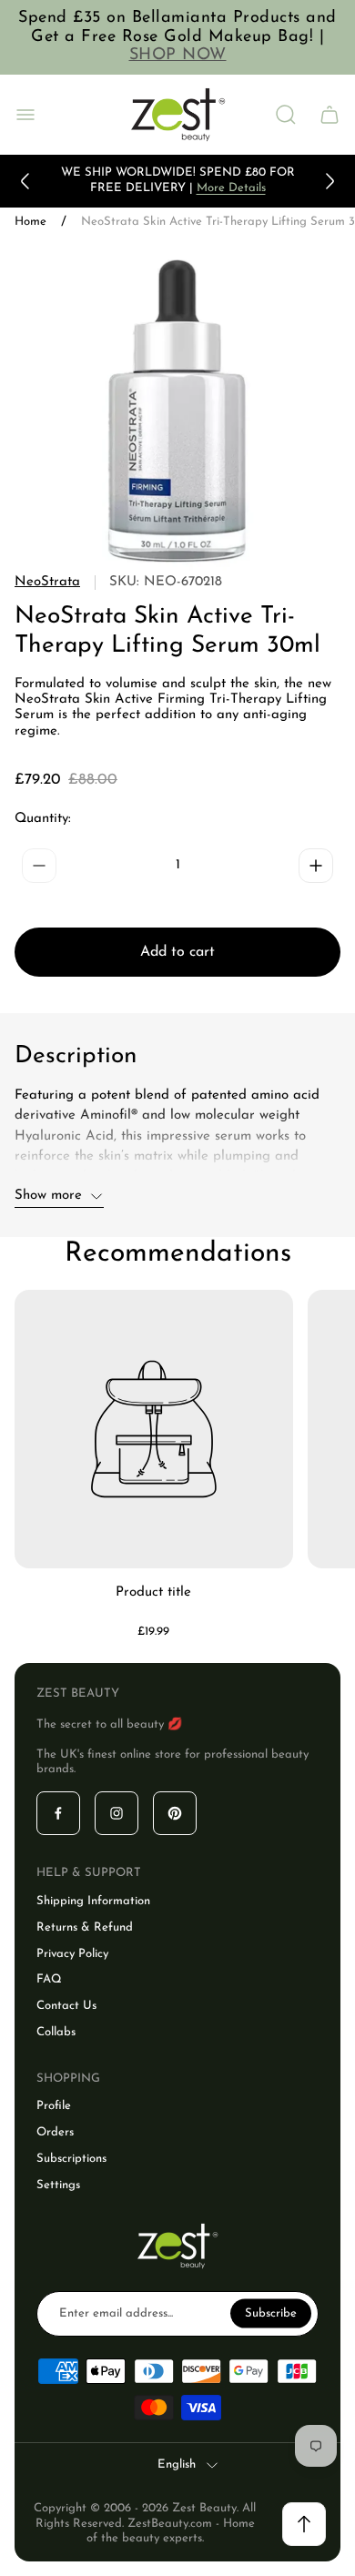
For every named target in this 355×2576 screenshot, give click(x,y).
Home (30, 222)
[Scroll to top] (304, 2524)
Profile (54, 2106)
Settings (58, 2185)
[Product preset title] (154, 1429)
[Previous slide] (25, 181)
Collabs (56, 2032)
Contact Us (66, 2006)
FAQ (49, 1979)
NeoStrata (47, 582)
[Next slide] (330, 181)
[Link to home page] (177, 2246)
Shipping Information (93, 1901)
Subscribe (271, 2312)
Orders (55, 2132)
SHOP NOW (178, 56)
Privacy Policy (72, 1954)
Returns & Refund (85, 1927)
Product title (153, 1592)
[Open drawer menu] (25, 115)
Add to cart (177, 952)
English (177, 2464)
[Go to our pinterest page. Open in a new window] (175, 1813)
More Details (231, 188)
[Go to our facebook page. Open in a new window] (58, 1813)
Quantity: (43, 819)
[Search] (286, 115)
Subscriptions (71, 2159)
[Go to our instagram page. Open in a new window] (117, 1813)
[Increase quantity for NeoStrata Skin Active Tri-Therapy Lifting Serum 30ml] (316, 866)
